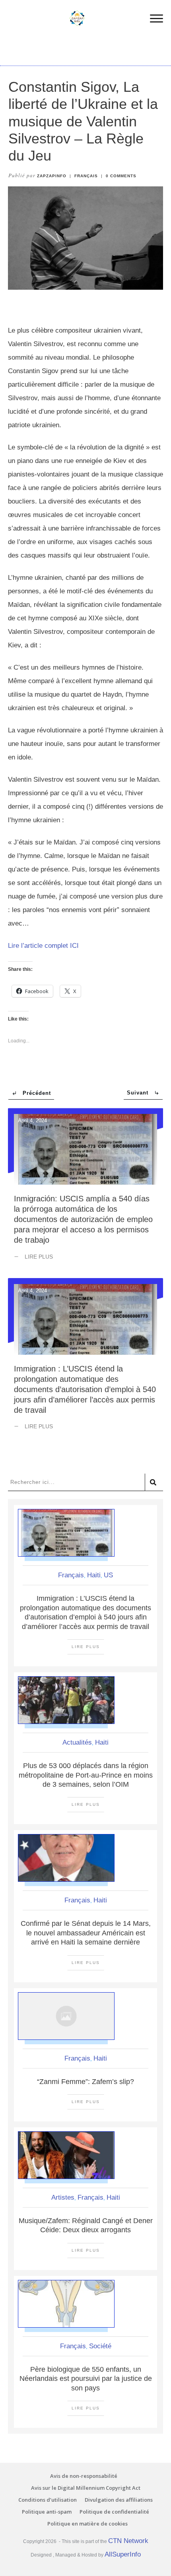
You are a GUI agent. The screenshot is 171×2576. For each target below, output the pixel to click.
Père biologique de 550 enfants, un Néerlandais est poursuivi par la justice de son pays (86, 2379)
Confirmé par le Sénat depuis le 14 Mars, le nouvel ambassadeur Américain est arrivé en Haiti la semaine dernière (86, 1933)
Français (86, 176)
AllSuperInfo (123, 2554)
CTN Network (128, 2541)
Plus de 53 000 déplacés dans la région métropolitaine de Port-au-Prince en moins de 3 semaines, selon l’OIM (86, 1775)
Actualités (77, 1742)
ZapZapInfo (52, 176)
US (108, 1575)
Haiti (94, 1575)
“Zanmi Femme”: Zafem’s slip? (85, 2082)
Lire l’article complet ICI (43, 946)
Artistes (63, 2197)
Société (100, 2346)
